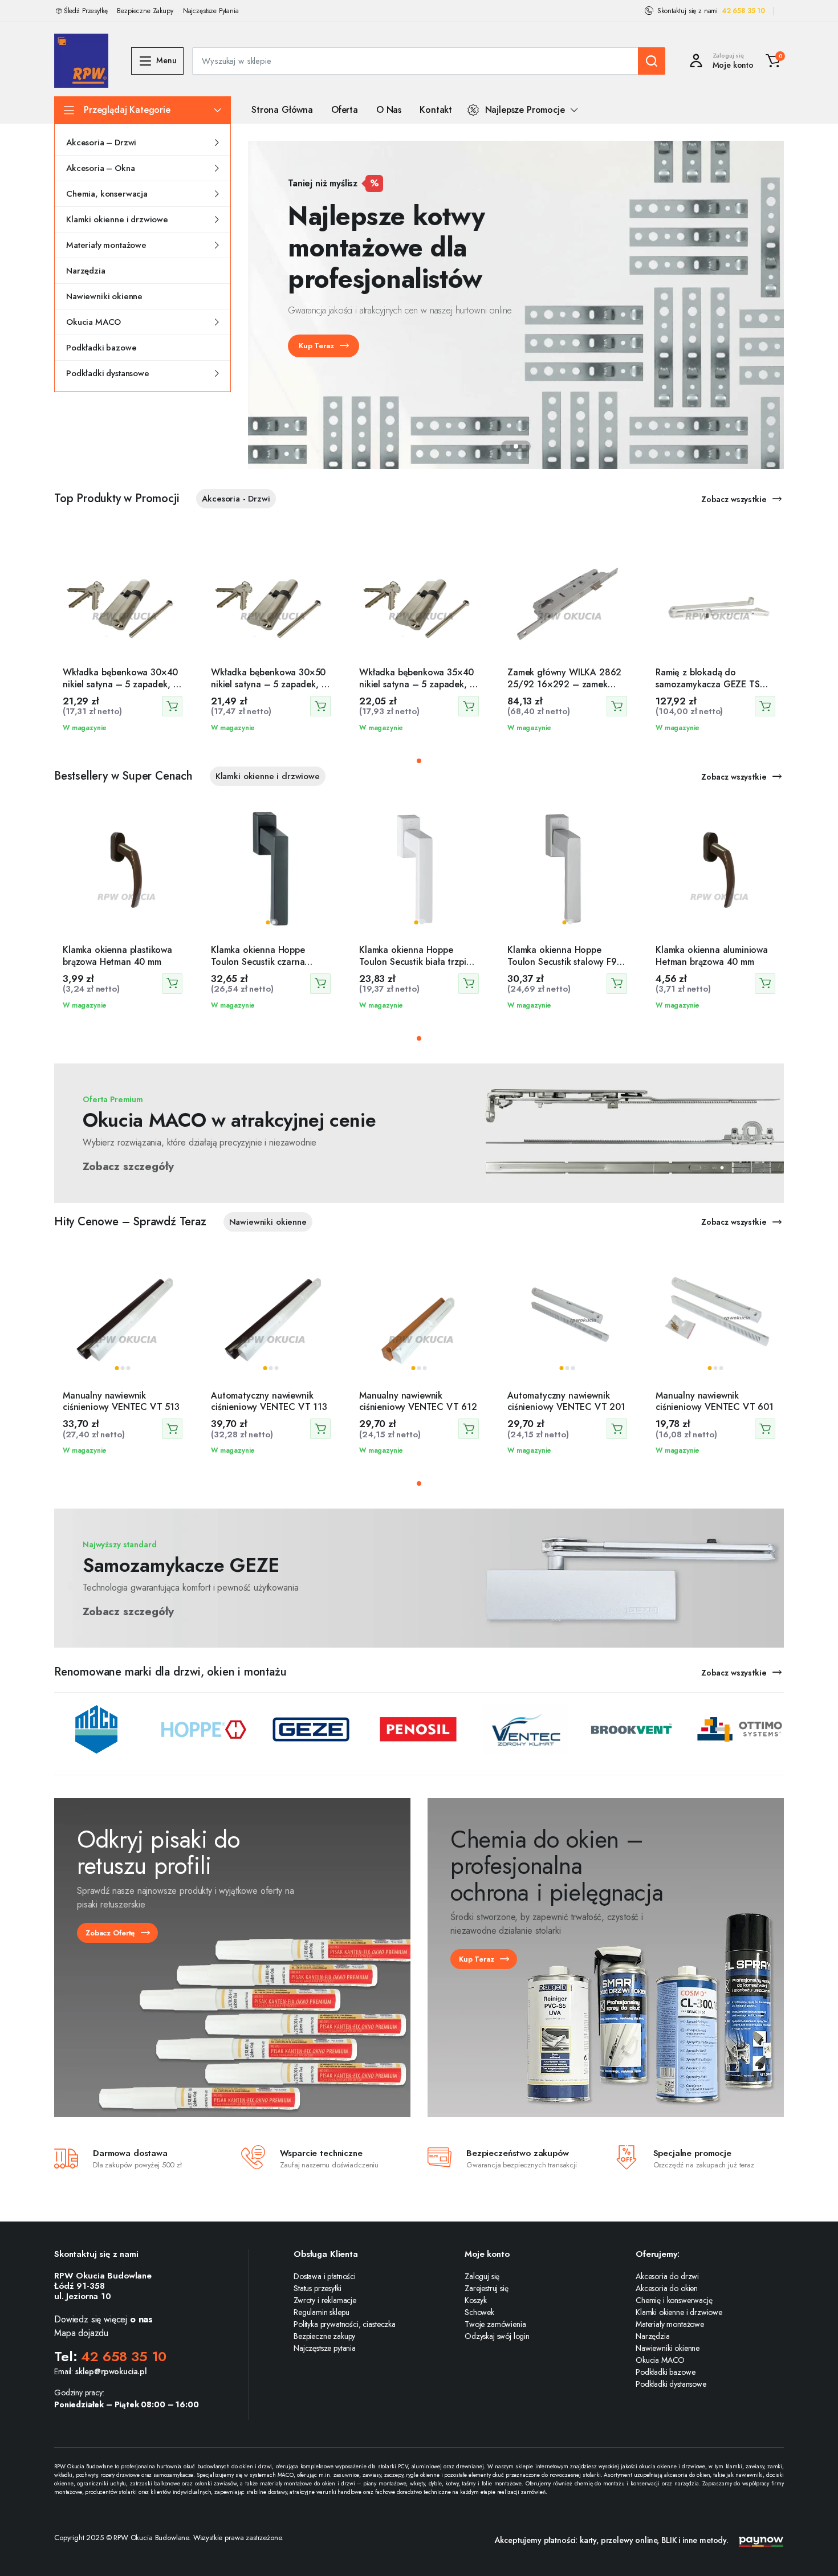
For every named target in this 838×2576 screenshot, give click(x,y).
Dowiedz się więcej (103, 2319)
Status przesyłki (317, 2288)
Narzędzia (86, 271)
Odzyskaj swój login (497, 2336)
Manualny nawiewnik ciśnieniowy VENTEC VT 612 (418, 1401)
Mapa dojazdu (81, 2333)
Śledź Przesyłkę (86, 11)
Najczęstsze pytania (325, 2348)
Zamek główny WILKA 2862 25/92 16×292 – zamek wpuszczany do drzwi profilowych (564, 690)
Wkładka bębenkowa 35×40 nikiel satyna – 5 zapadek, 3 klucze (417, 684)
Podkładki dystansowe (108, 373)
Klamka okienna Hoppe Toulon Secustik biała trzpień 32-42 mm (418, 962)
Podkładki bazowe (101, 348)
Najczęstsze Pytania (211, 11)
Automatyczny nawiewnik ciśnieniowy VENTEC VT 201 (566, 1401)
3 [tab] (524, 446)
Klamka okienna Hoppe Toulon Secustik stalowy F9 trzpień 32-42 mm (562, 962)
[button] (773, 61)
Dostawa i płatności (325, 2276)
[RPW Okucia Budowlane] (81, 61)
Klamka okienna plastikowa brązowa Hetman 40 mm (117, 956)
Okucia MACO (93, 322)
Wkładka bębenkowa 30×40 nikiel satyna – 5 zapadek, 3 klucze (121, 684)
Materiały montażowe (106, 245)
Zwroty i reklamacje (325, 2300)
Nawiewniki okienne (104, 296)
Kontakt (436, 110)
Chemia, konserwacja (107, 194)
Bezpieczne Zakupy (145, 11)
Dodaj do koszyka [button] (172, 706)
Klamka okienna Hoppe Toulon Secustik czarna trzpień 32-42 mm (258, 962)
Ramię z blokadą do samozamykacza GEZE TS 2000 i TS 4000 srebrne (708, 684)
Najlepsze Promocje (525, 110)
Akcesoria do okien (667, 2288)
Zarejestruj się (487, 2288)
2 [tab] (516, 446)
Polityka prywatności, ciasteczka (345, 2324)
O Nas (389, 110)
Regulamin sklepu (321, 2312)
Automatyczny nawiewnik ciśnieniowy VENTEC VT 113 (269, 1401)
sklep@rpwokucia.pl (111, 2371)
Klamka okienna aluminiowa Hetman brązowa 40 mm (712, 956)
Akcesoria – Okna (100, 168)
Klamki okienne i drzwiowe (117, 219)
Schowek (479, 2312)
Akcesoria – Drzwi (101, 142)
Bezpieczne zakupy (324, 2336)
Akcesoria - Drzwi (236, 499)
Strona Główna (282, 110)
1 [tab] (508, 446)
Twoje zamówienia (495, 2324)
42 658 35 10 (743, 11)
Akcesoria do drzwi (667, 2276)
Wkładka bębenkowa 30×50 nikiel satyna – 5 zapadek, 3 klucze (269, 684)
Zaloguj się (482, 2276)
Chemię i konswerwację (674, 2300)
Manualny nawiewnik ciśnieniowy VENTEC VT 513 (121, 1401)
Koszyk (476, 2300)
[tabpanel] (516, 305)
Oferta (345, 110)
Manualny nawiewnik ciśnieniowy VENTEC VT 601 (715, 1401)
